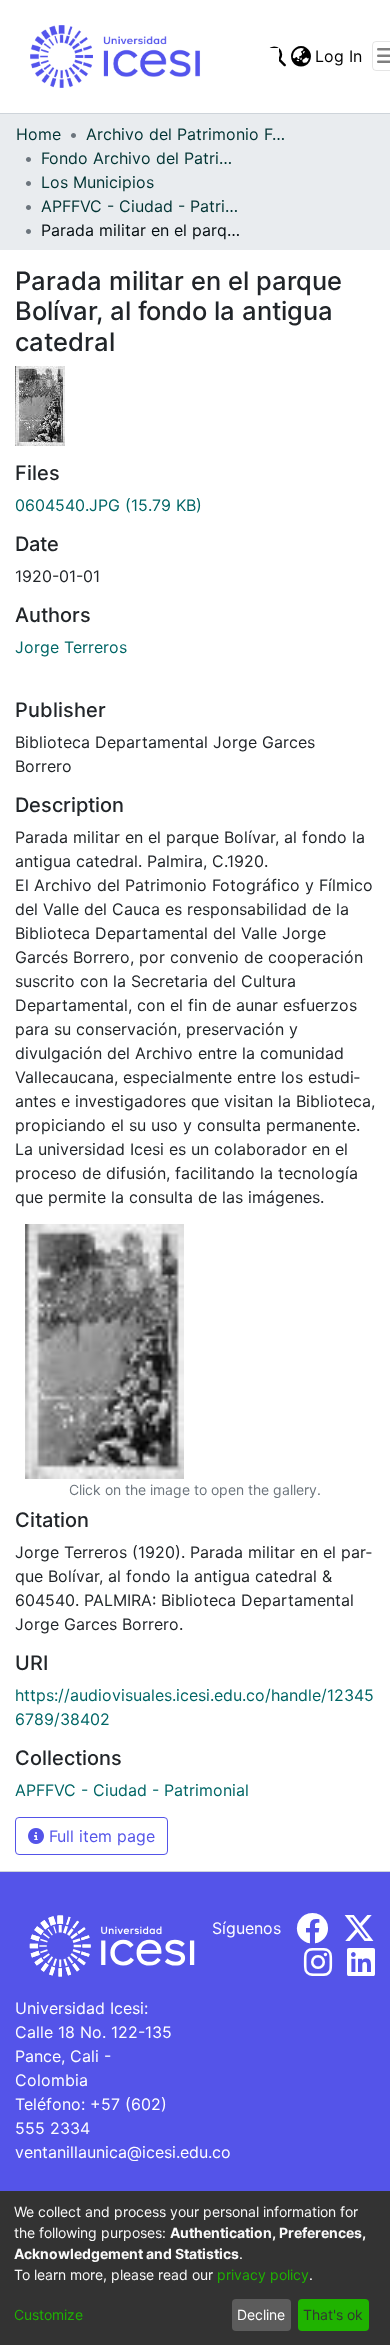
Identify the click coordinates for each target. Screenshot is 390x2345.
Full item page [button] (99, 1836)
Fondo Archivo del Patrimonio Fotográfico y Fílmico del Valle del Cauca (141, 158)
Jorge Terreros (71, 647)
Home (38, 134)
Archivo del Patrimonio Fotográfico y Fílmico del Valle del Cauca (186, 134)
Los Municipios (97, 182)
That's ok (333, 2314)
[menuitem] (300, 56)
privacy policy (263, 2274)
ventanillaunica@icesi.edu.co (123, 2152)
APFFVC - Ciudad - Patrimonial (141, 206)
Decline (261, 2314)
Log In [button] (339, 56)
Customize (48, 2314)
